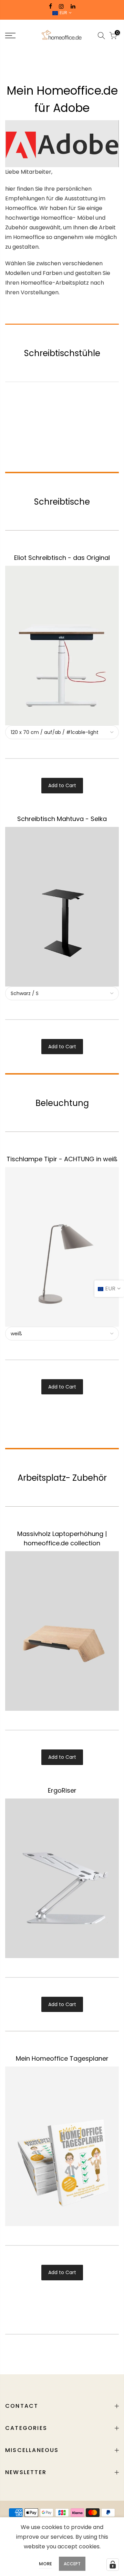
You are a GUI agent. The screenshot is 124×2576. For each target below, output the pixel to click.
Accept (72, 2564)
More (45, 2564)
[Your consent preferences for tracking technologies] (113, 2565)
